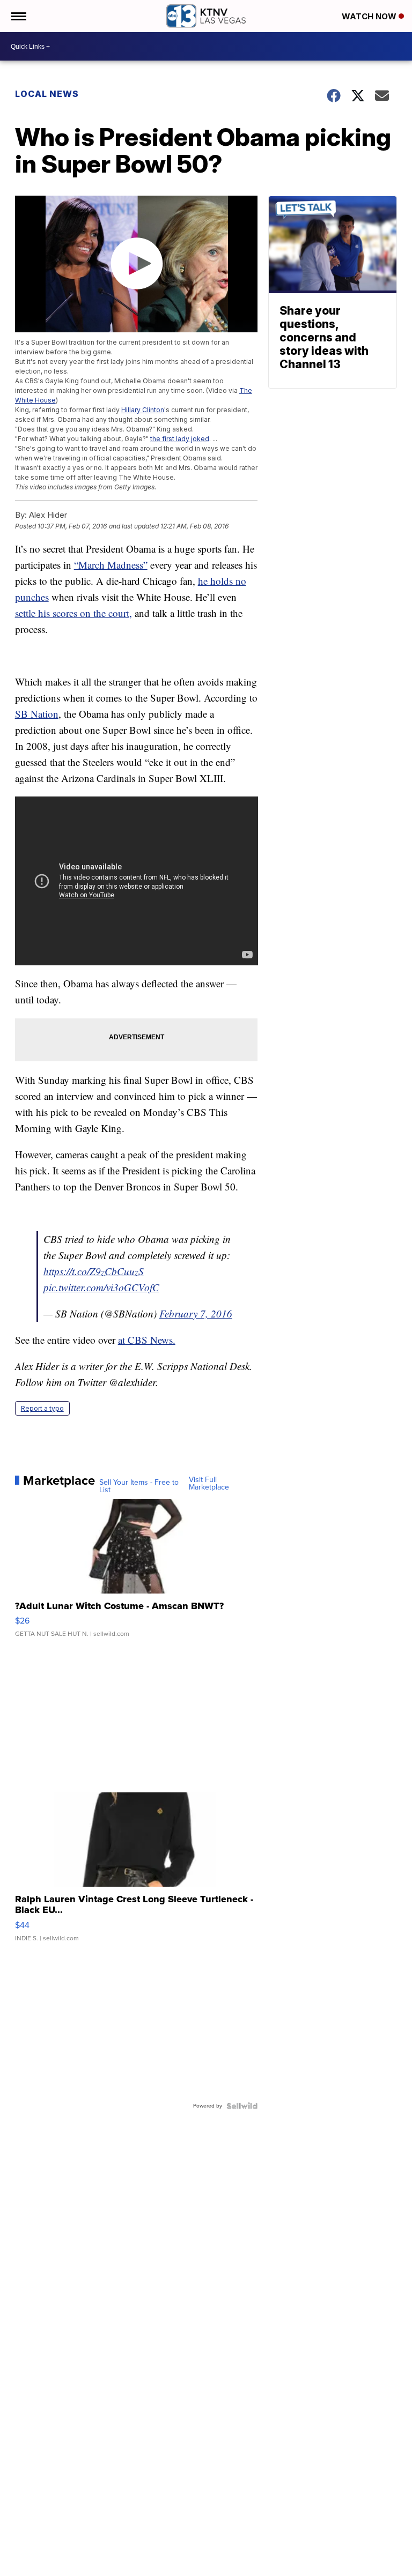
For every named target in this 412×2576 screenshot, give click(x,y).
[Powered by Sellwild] (242, 2106)
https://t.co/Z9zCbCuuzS (94, 1271)
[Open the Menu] (18, 16)
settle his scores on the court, (73, 613)
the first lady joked (180, 439)
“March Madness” (111, 565)
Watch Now (370, 16)
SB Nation (37, 714)
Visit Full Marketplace (209, 1484)
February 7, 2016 (196, 1313)
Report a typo (42, 1408)
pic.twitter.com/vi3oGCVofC (101, 1287)
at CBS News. (147, 1340)
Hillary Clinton (143, 410)
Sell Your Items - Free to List (139, 1486)
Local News (47, 94)
